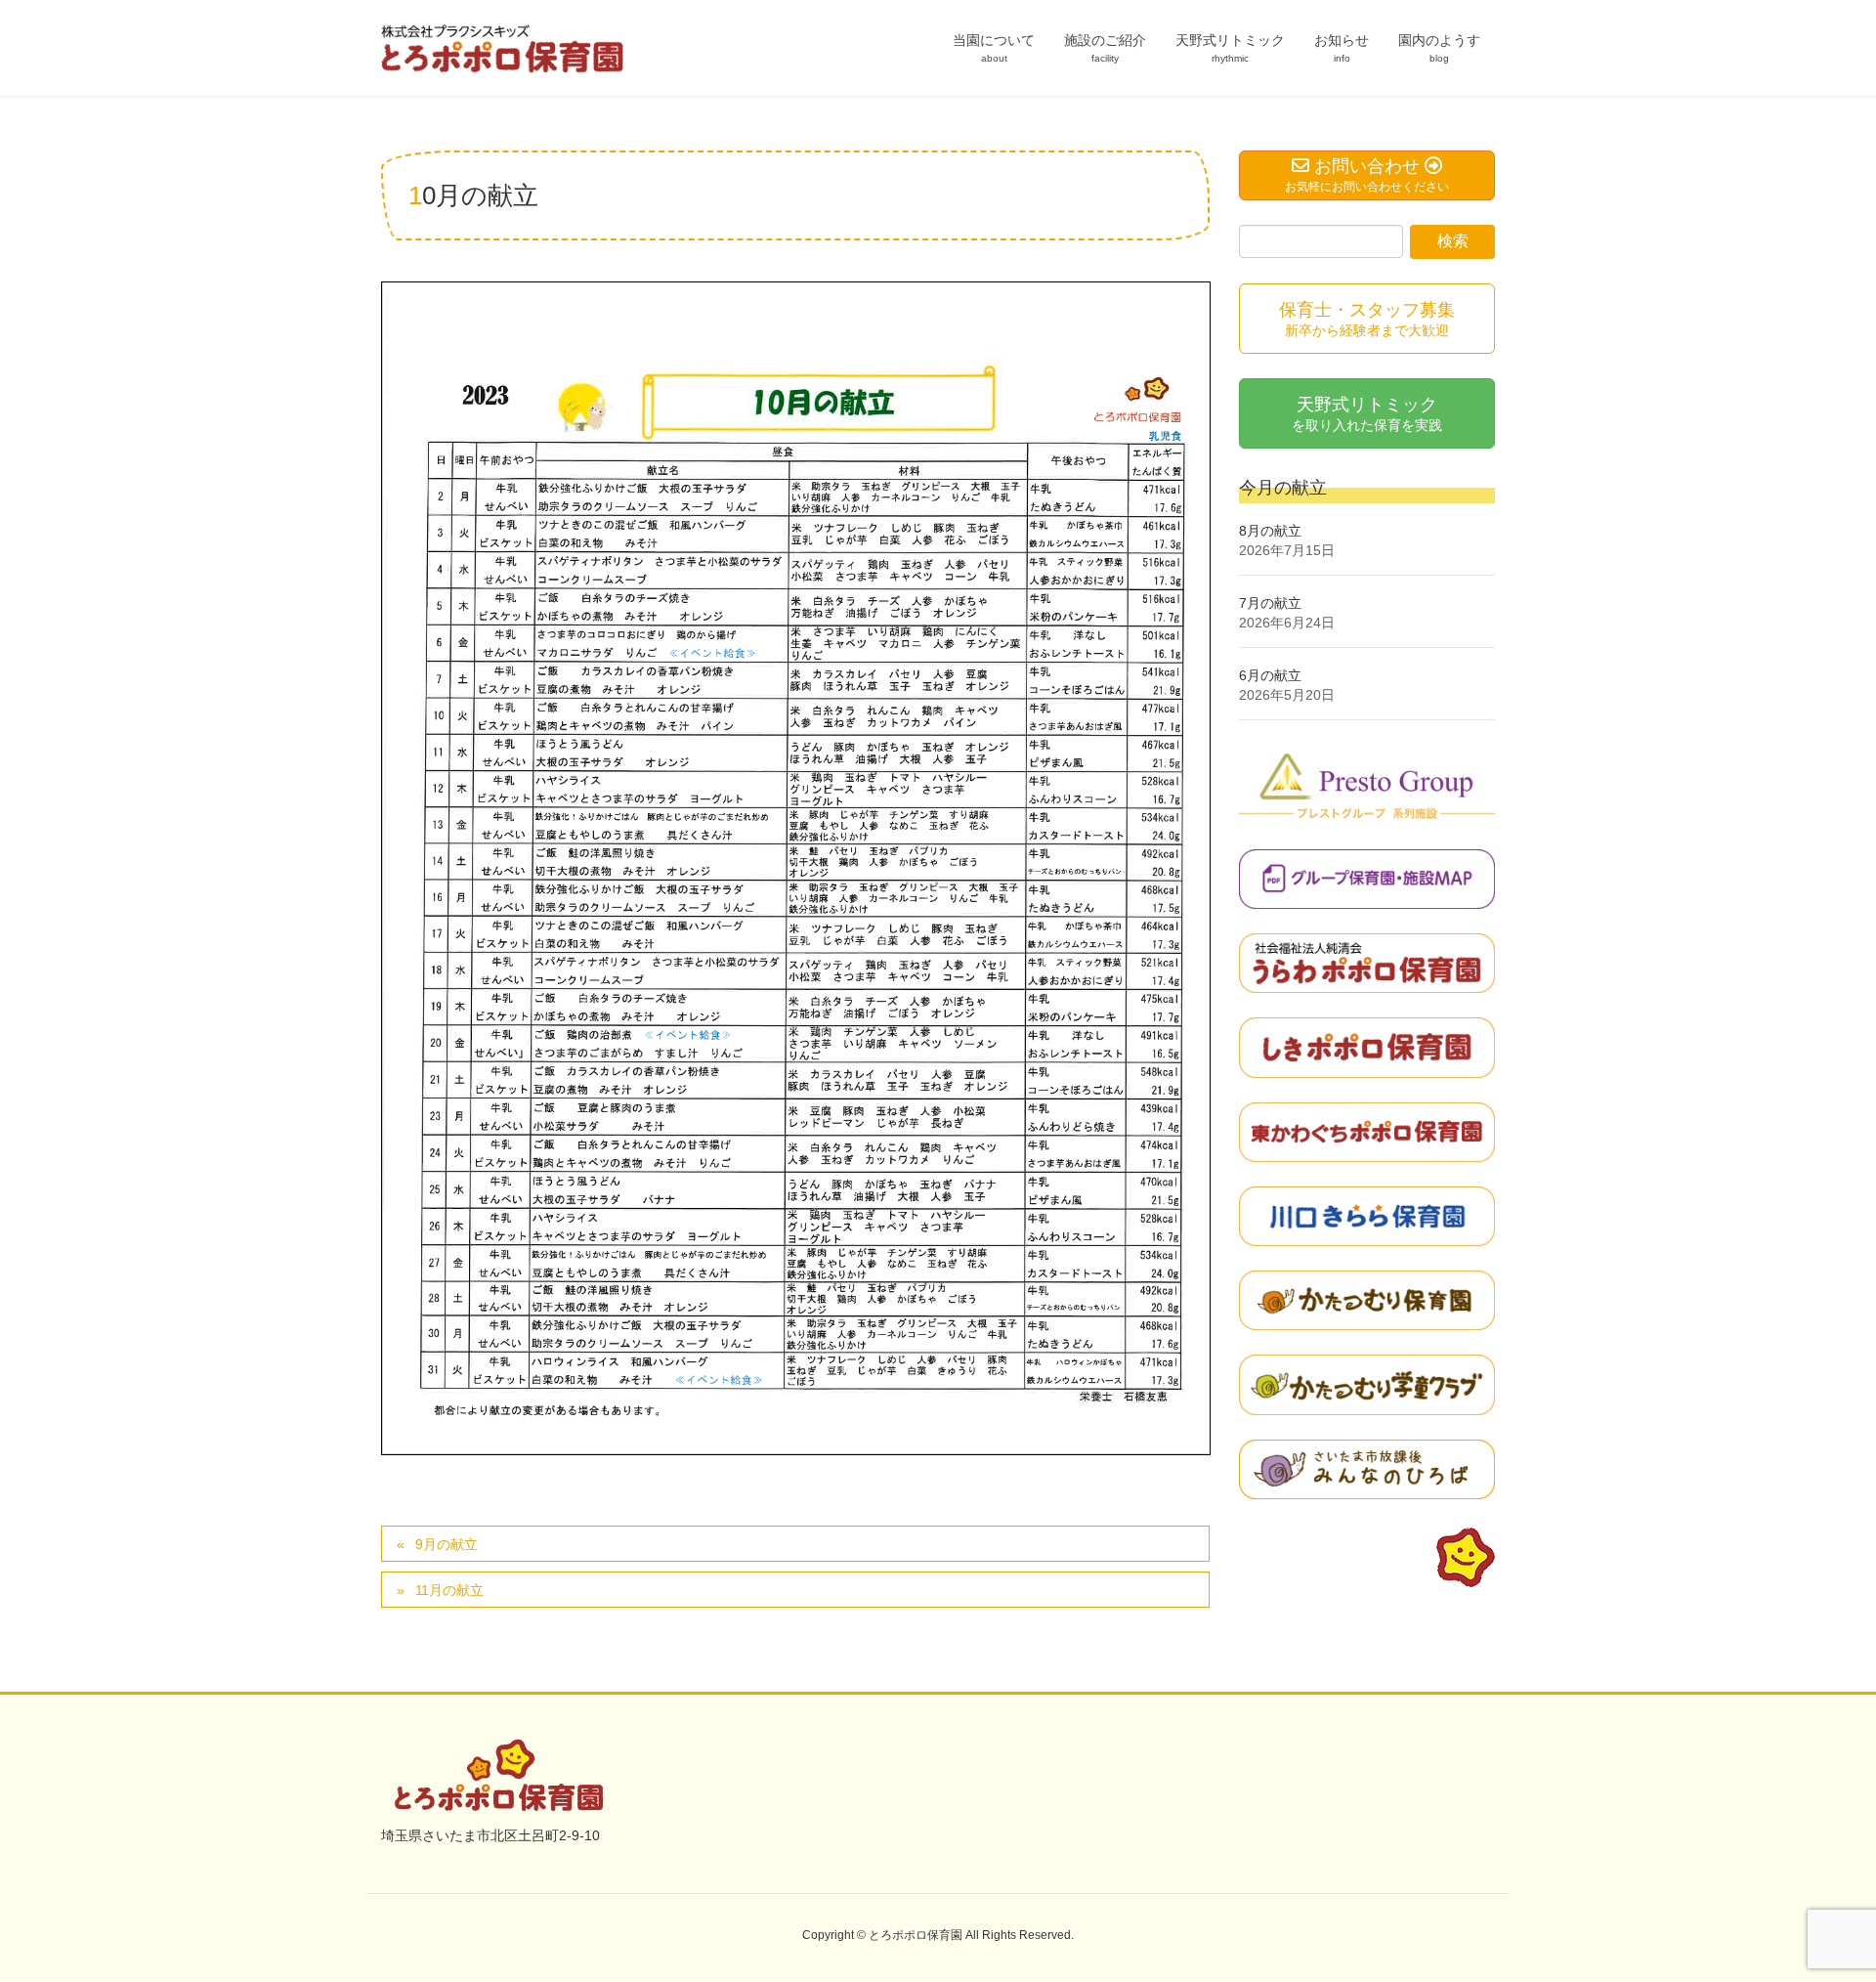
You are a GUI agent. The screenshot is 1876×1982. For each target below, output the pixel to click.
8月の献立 (1270, 531)
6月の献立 (1270, 675)
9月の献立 (447, 1544)
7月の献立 (1270, 603)
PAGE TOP (1816, 1905)
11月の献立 (449, 1590)
